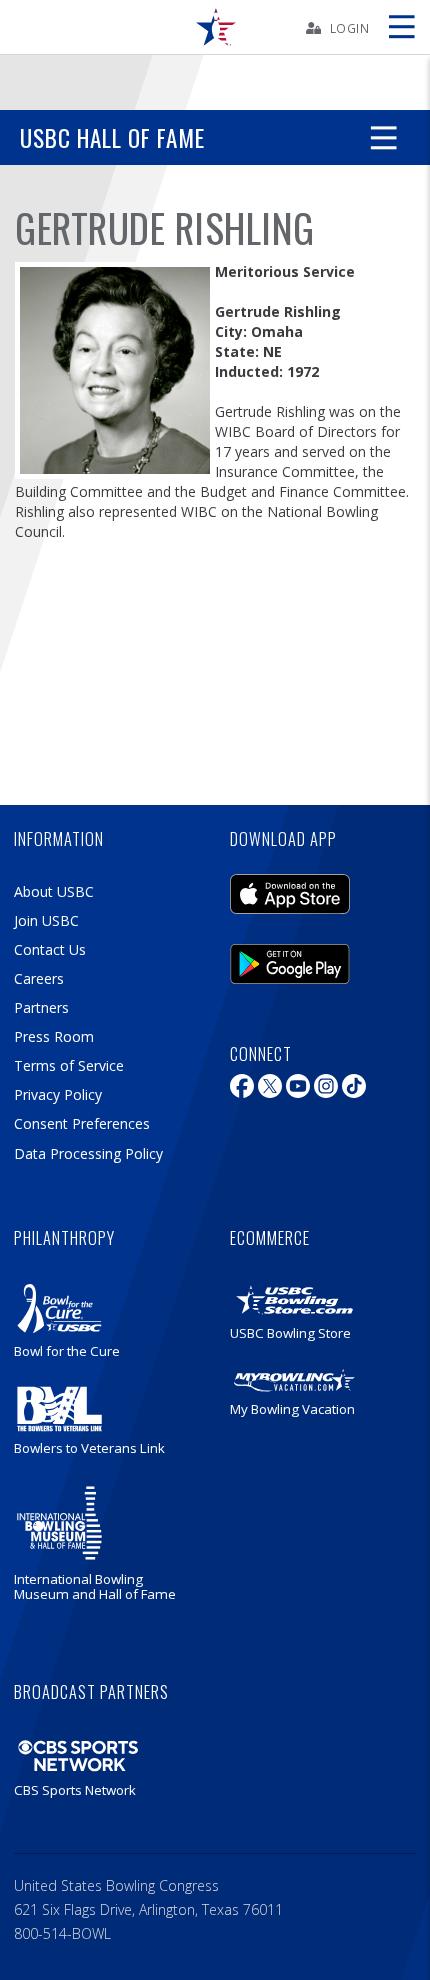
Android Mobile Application (290, 959)
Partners (41, 1007)
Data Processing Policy (88, 1153)
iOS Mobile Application (290, 889)
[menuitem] (215, 27)
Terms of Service (69, 1065)
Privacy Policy (58, 1094)
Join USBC (46, 920)
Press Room (54, 1036)
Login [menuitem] (350, 28)
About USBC (54, 891)
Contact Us (50, 949)
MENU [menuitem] (401, 27)
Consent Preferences (82, 1123)
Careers (39, 978)
